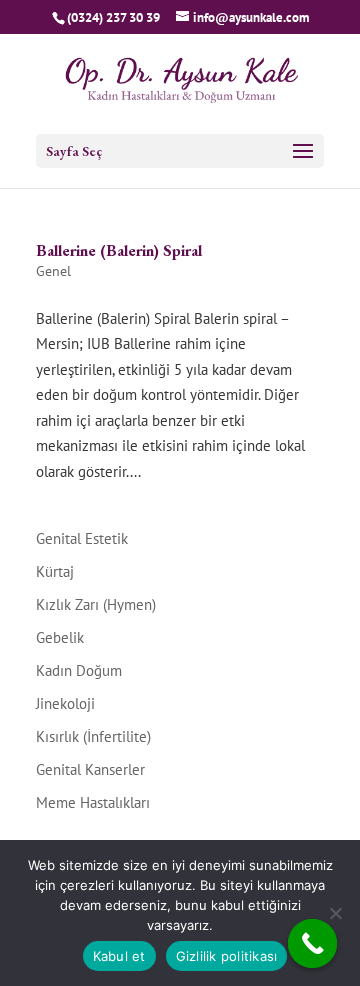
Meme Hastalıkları (93, 802)
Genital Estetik (82, 538)
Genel (53, 271)
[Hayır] (335, 913)
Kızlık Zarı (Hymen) (96, 604)
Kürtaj (55, 571)
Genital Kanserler (90, 769)
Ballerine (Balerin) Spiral (119, 250)
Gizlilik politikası (227, 956)
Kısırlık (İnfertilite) (93, 736)
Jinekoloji (65, 703)
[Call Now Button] (313, 944)
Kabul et (119, 956)
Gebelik (60, 637)
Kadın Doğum (79, 670)
